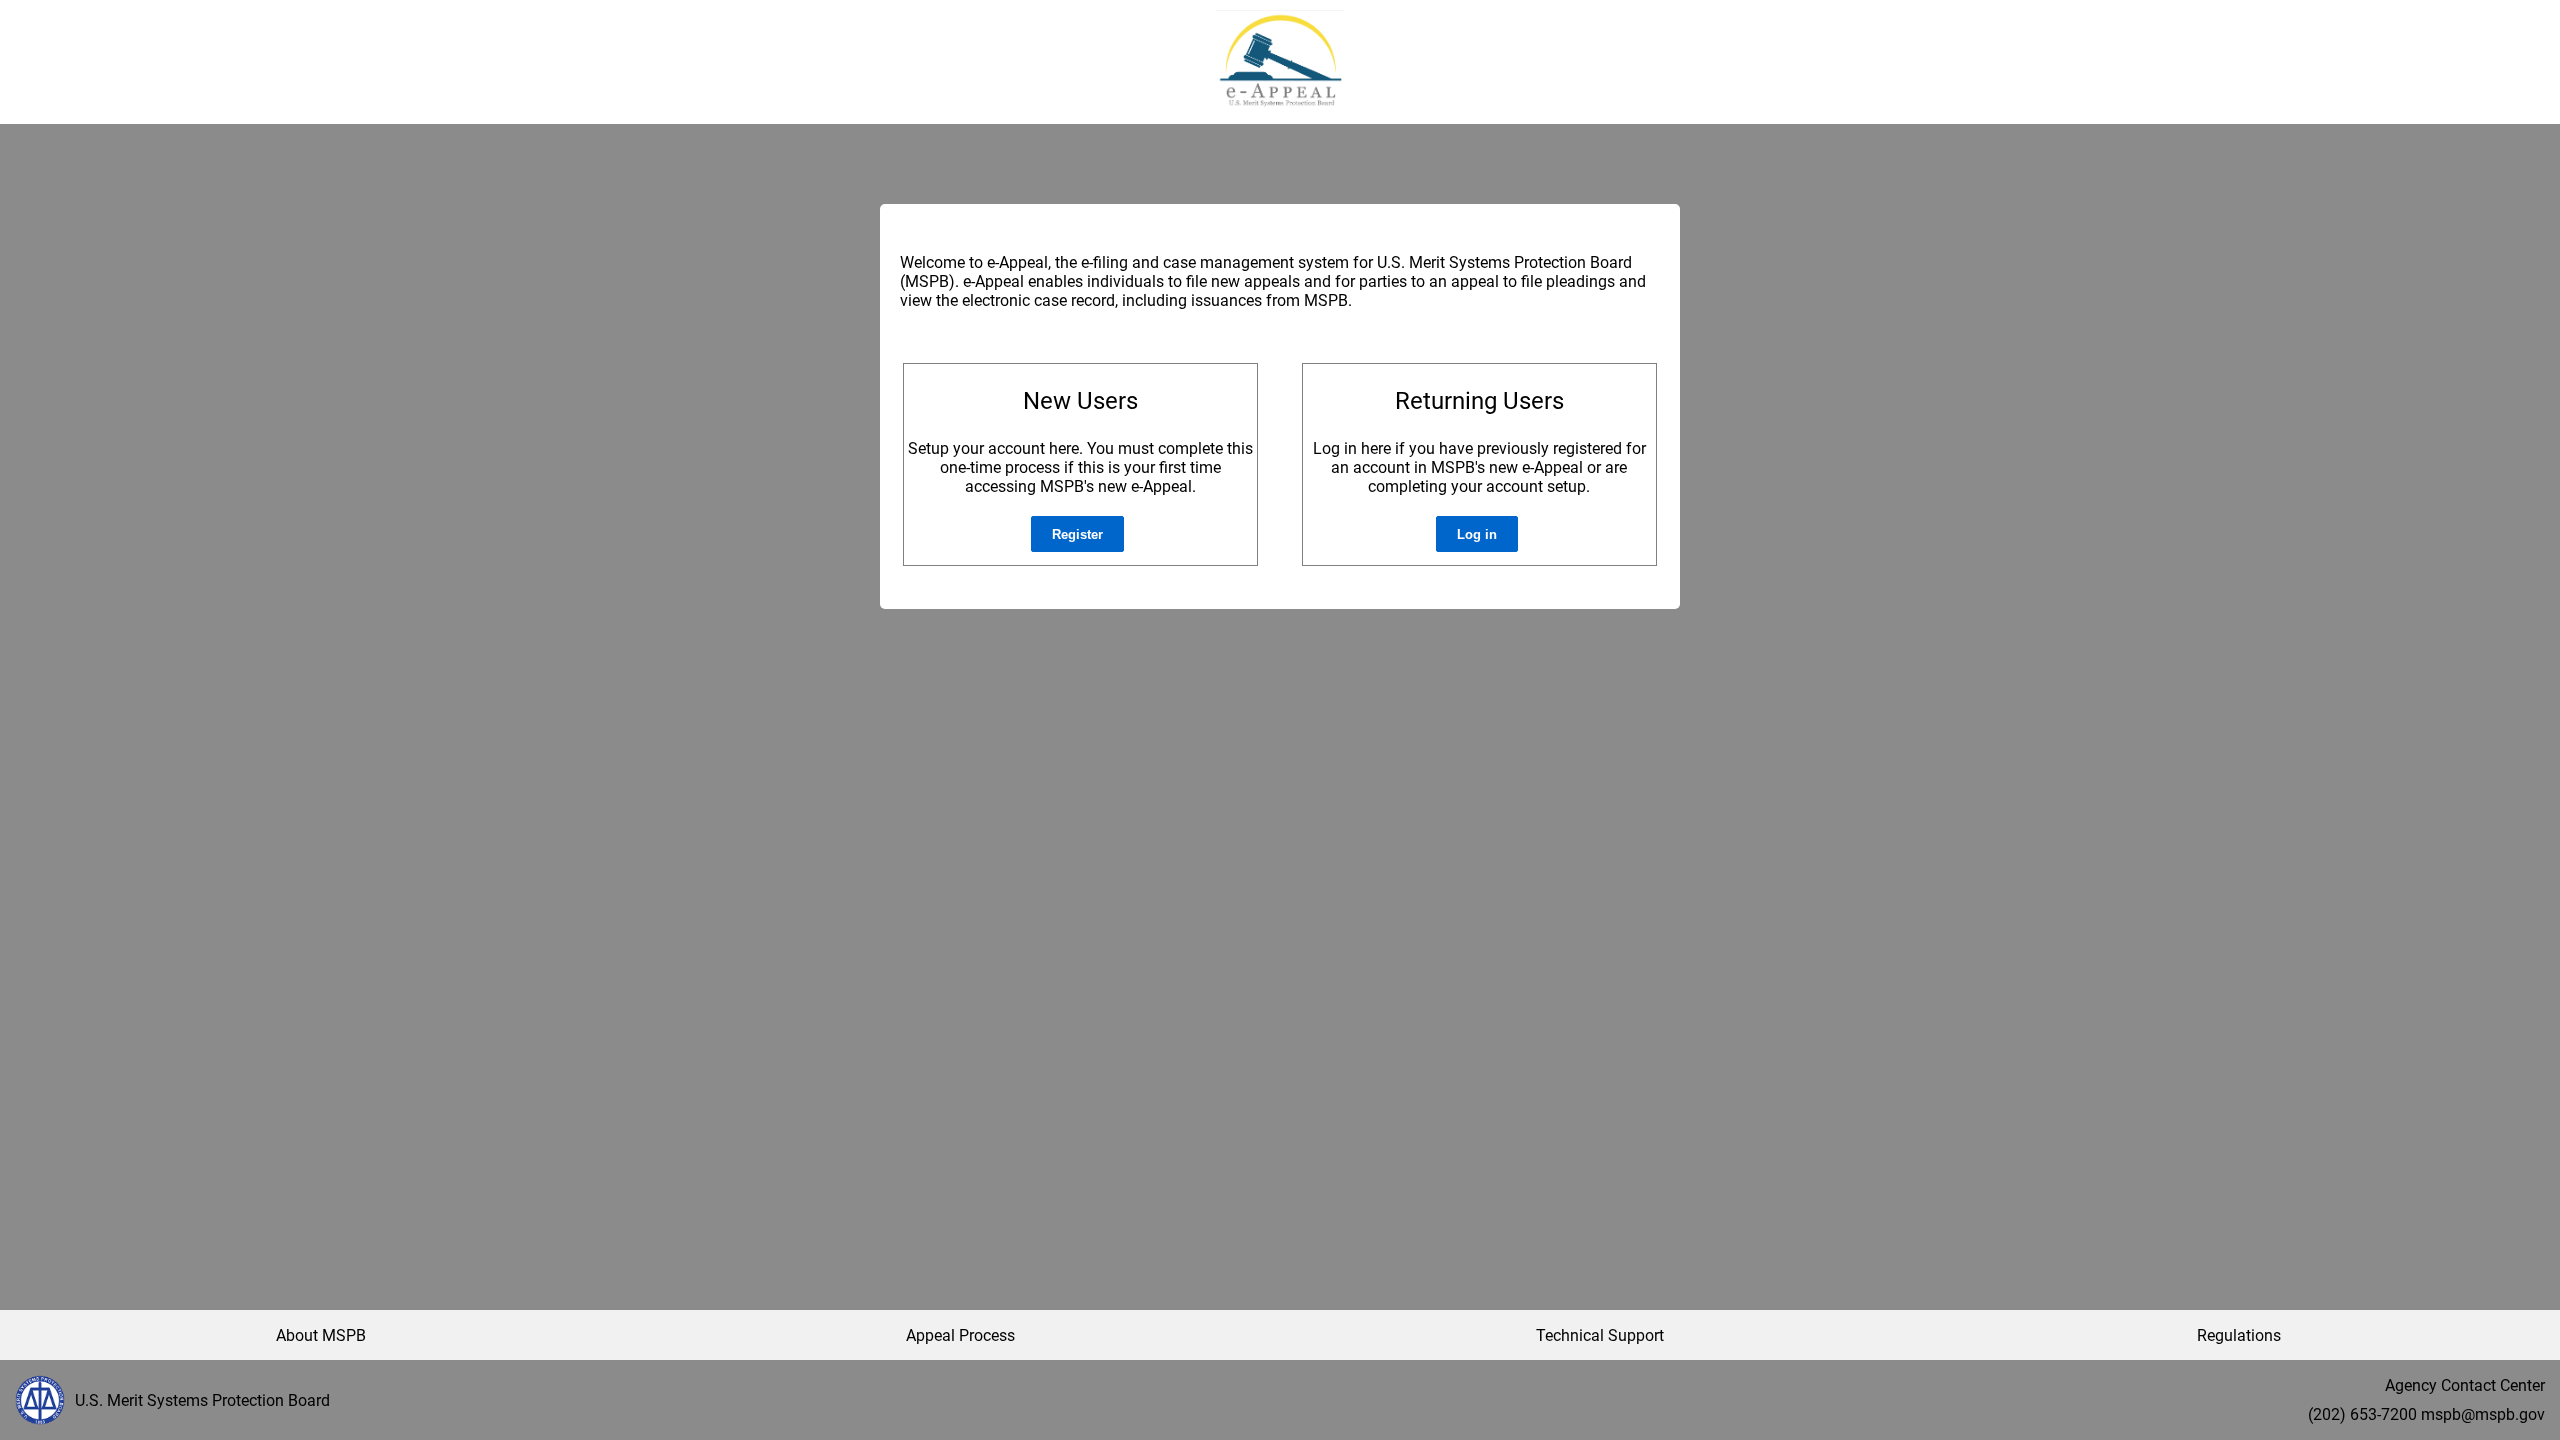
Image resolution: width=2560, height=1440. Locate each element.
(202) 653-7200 (2362, 1414)
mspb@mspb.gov (2483, 1414)
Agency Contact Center (2465, 1385)
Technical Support (1600, 1335)
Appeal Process (960, 1335)
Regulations (2239, 1335)
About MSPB (321, 1335)
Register (1077, 534)
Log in (1477, 534)
